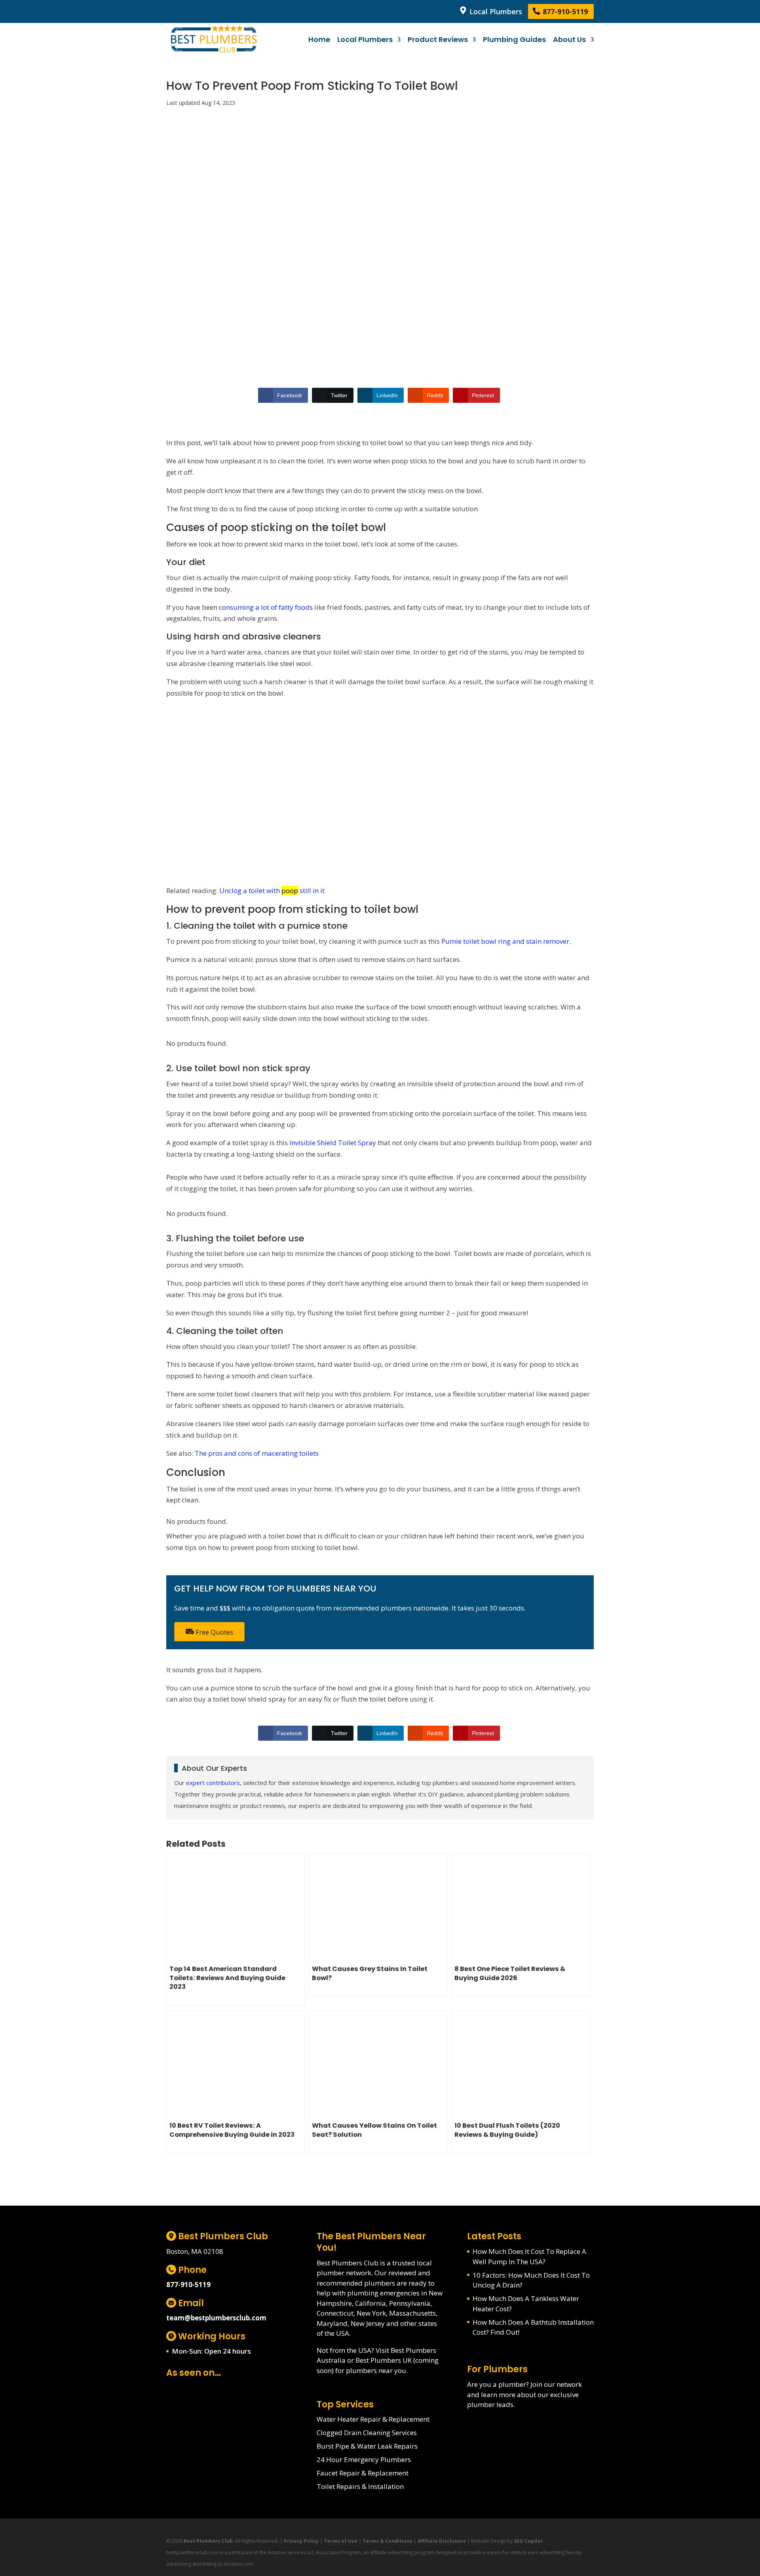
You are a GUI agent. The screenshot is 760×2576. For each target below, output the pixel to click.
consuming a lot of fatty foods (266, 607)
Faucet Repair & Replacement (363, 2473)
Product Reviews (438, 40)
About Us (569, 40)
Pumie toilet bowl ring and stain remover (505, 941)
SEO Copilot (528, 2541)
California (370, 2303)
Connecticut (335, 2313)
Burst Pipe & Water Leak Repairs (367, 2446)
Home (319, 40)
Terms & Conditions (388, 2541)
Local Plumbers (495, 11)
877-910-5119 (564, 11)
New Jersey (368, 2323)
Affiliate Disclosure (442, 2541)
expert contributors (213, 1783)
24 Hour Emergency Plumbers (364, 2459)
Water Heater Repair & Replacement (373, 2419)
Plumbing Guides (514, 40)
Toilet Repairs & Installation (360, 2486)
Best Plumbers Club (208, 2541)
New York (371, 2313)
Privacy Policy (301, 2541)
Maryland (332, 2323)
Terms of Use (341, 2541)
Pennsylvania (410, 2303)
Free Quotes (214, 1632)
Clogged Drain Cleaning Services (367, 2433)
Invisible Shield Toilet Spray (333, 1143)
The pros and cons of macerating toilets (257, 1453)
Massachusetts (412, 2313)
